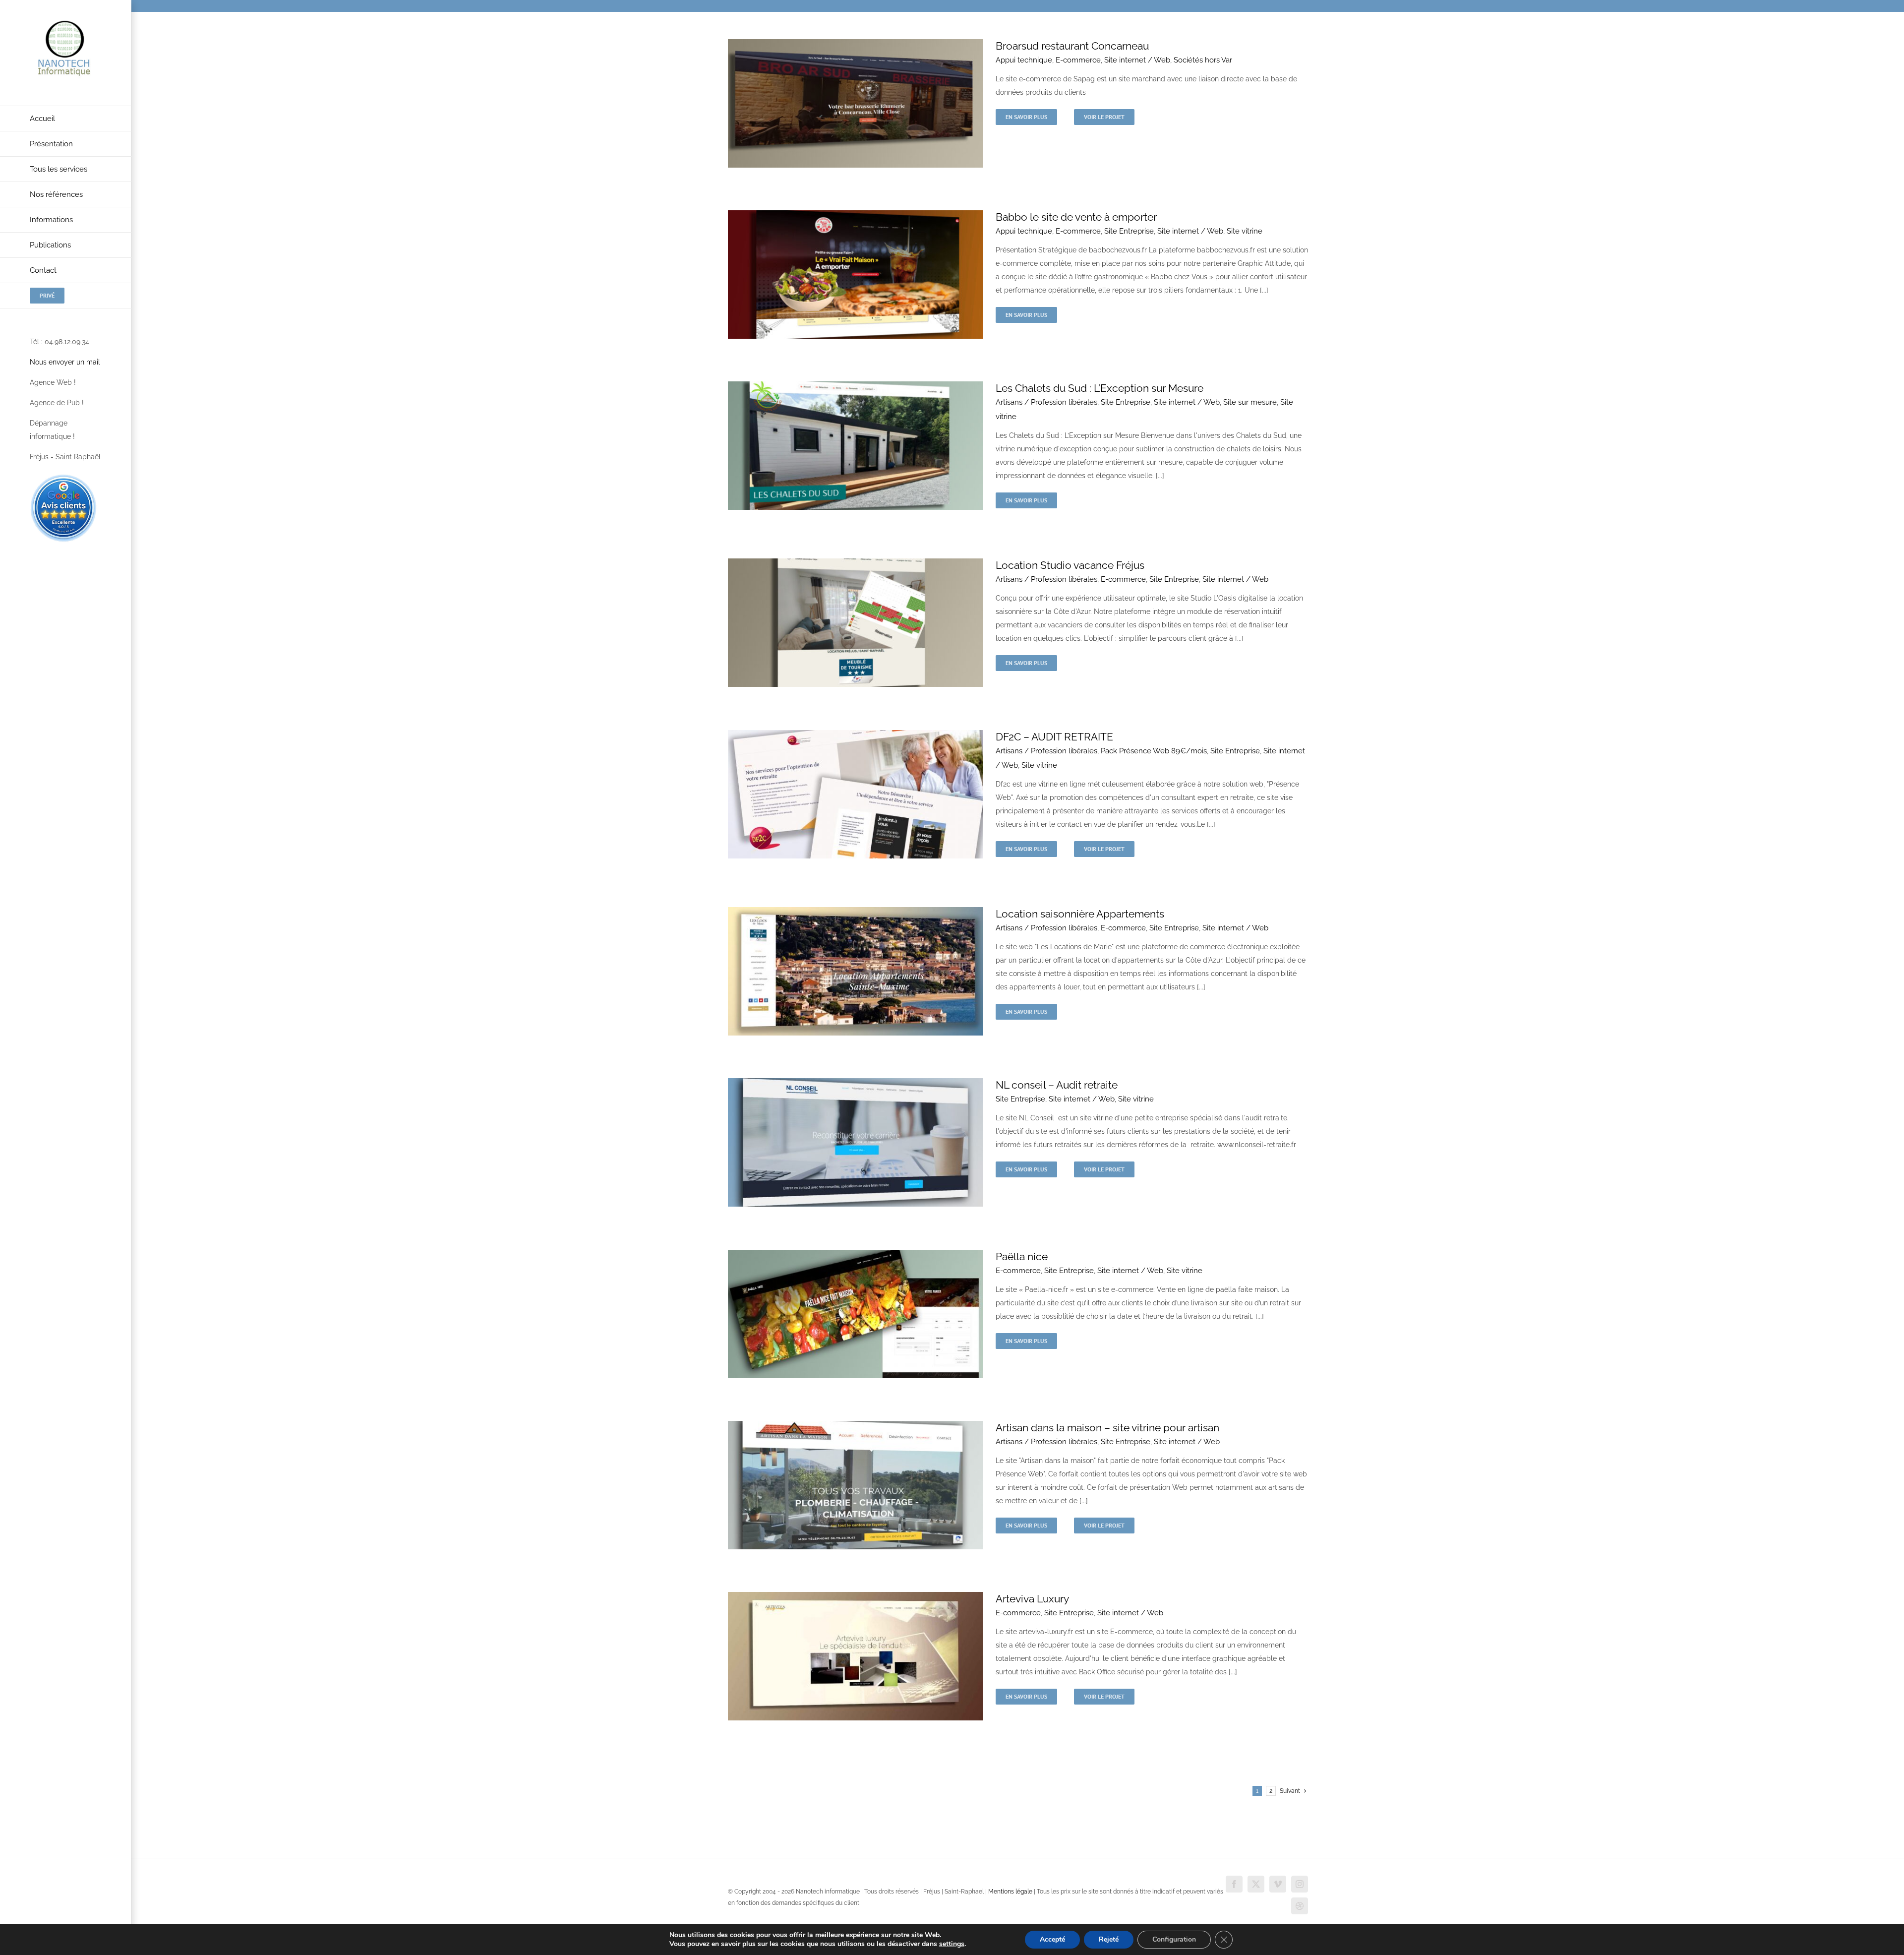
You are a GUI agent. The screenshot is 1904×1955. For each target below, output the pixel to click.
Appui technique (1024, 60)
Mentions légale (1010, 1892)
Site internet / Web (1137, 60)
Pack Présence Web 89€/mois (1154, 751)
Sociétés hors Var (1203, 60)
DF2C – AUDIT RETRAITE (1054, 737)
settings (952, 1944)
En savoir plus (1026, 117)
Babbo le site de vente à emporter (1076, 217)
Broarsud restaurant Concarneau (1072, 46)
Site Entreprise (1129, 231)
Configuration (1174, 1939)
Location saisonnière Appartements (1080, 914)
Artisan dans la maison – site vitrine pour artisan (1107, 1428)
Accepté (1052, 1939)
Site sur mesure (1250, 402)
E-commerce (1078, 60)
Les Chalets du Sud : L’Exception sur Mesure (1100, 388)
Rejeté (1109, 1939)
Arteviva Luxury (1032, 1599)
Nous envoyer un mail (65, 362)
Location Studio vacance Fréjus (1070, 565)
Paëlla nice (1022, 1256)
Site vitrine (1245, 231)
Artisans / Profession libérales (1046, 402)
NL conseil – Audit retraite (1057, 1085)
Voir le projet (1104, 117)
